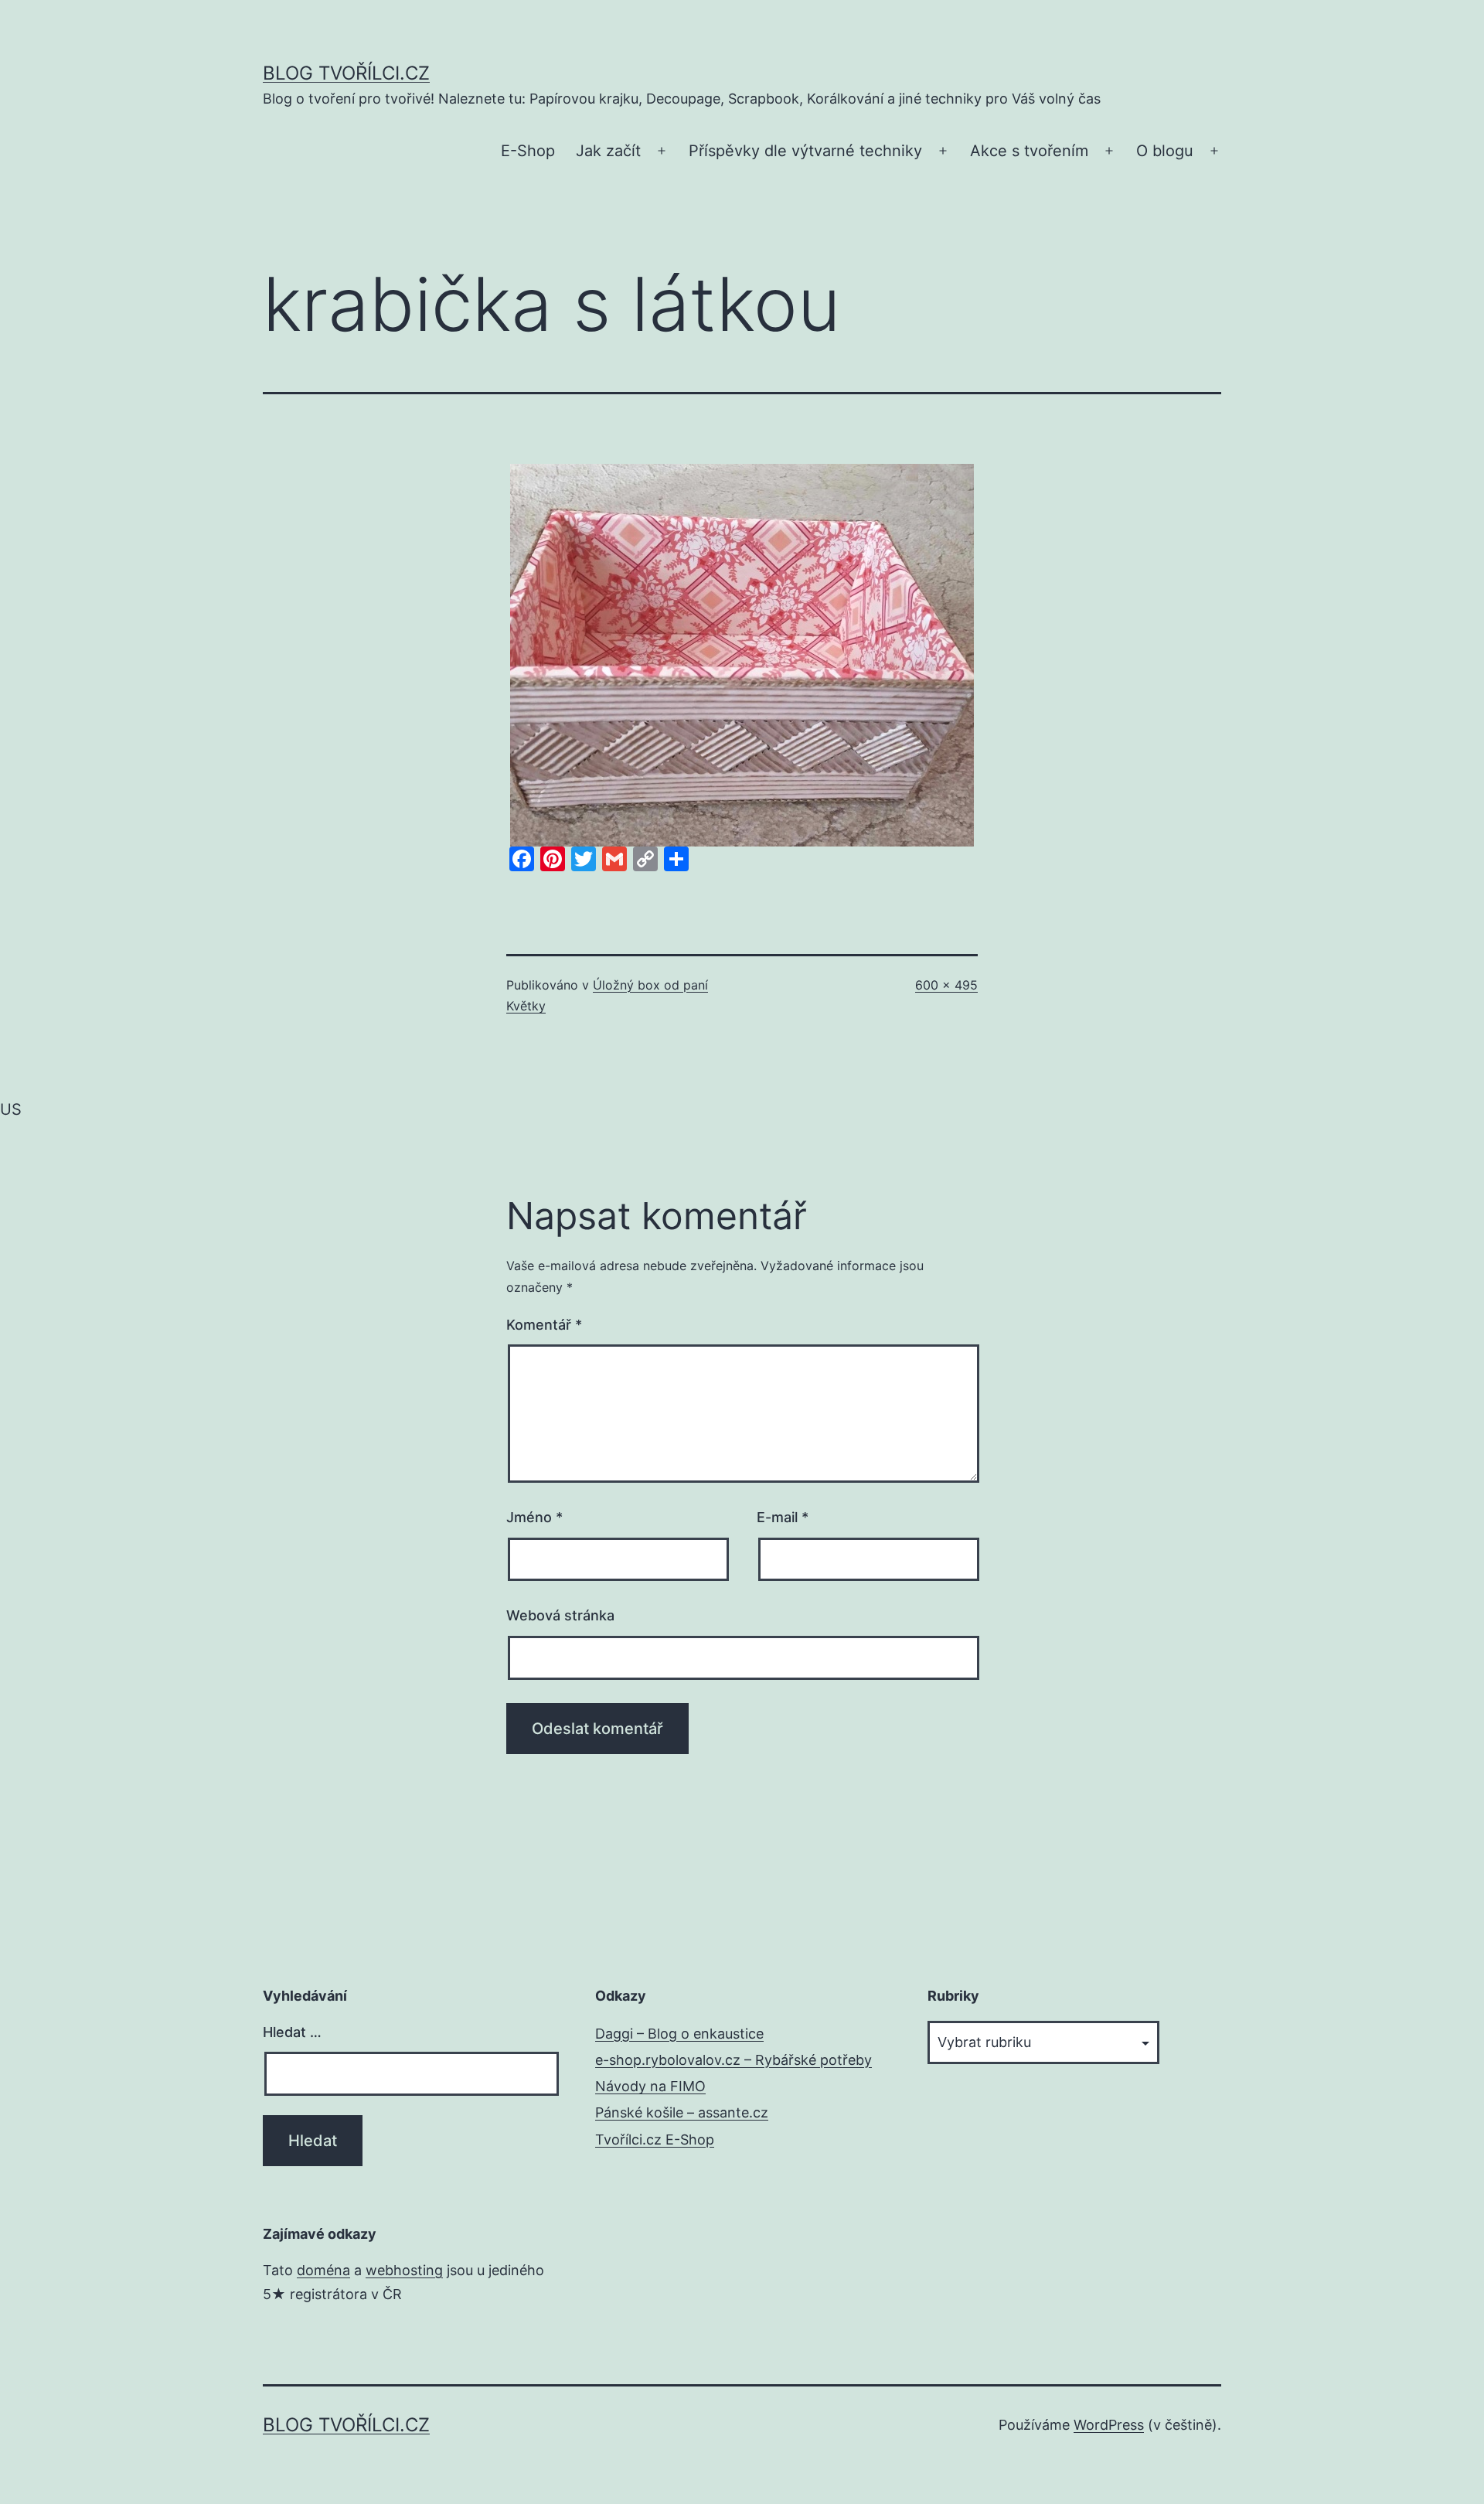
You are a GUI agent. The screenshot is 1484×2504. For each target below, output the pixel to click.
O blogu (1165, 151)
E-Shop (528, 151)
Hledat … (292, 2032)
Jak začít (608, 151)
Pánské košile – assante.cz (682, 2112)
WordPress (1109, 2425)
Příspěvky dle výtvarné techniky (805, 151)
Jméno (534, 1517)
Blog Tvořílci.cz (346, 73)
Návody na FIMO (650, 2086)
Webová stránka (560, 1615)
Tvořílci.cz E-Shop (655, 2139)
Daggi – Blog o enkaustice (679, 2034)
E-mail (783, 1517)
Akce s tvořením (1029, 151)
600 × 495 (946, 985)
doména (323, 2270)
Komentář (544, 1325)
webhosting (404, 2270)
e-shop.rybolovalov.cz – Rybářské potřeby (733, 2060)
